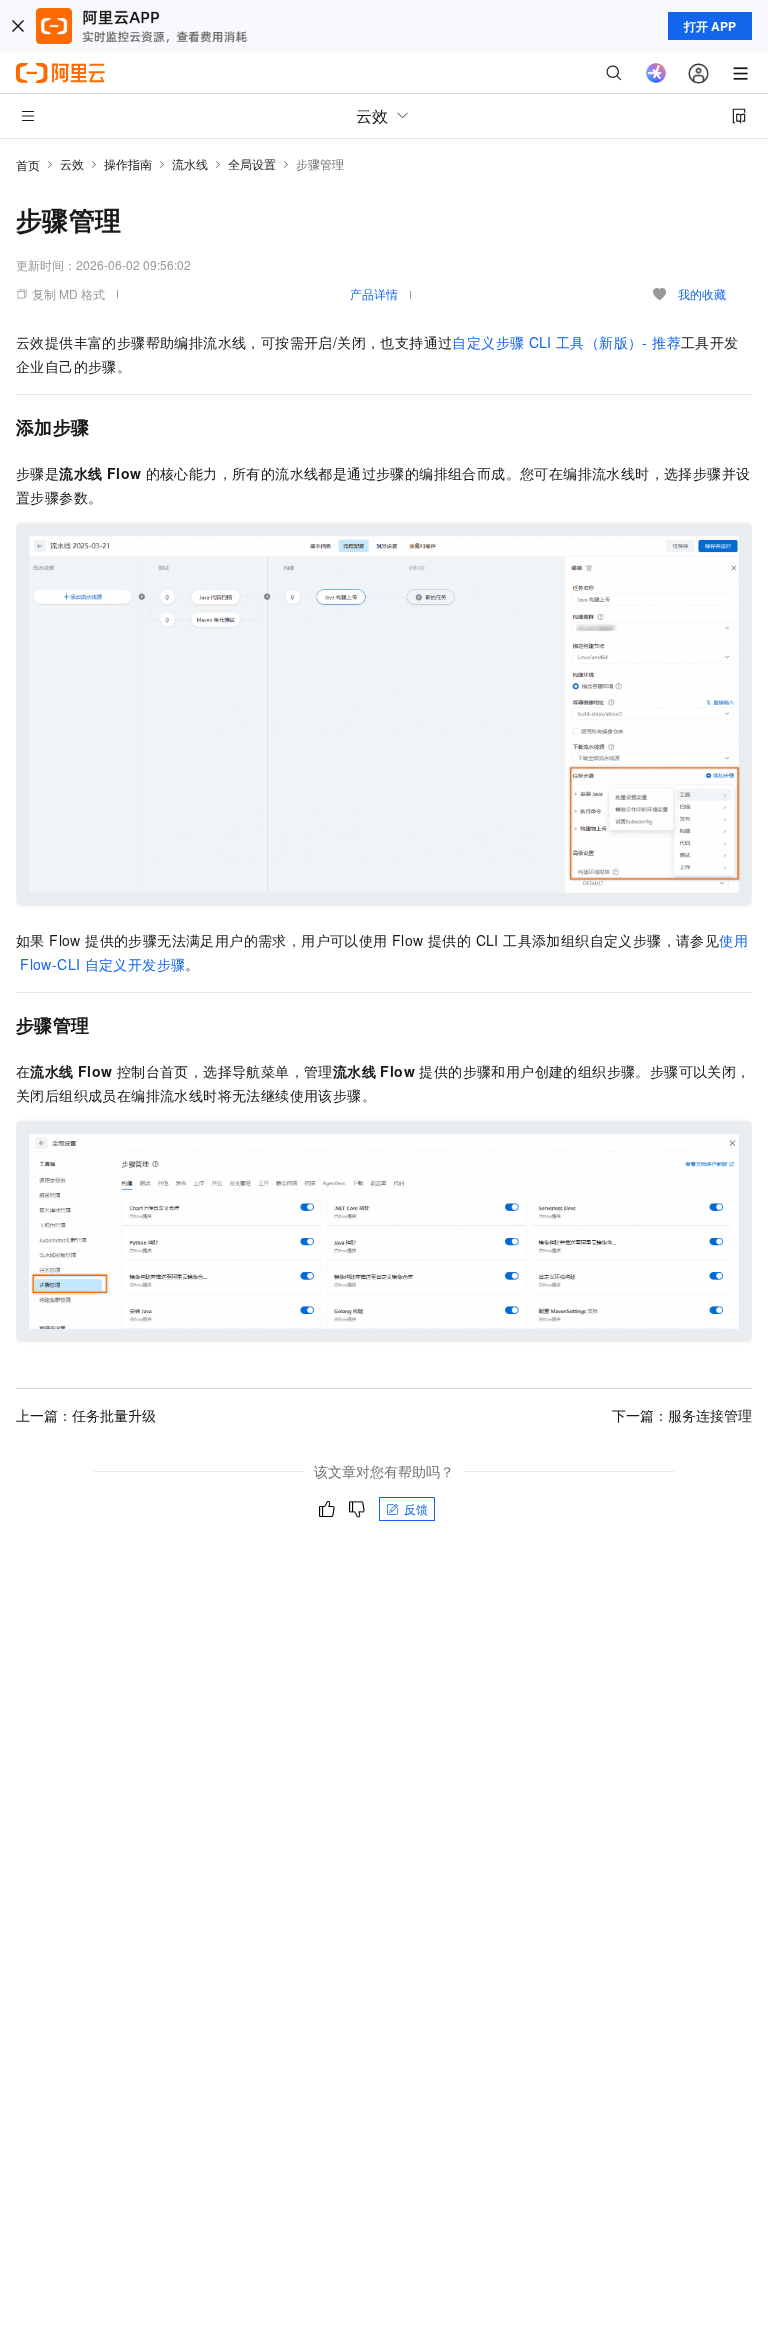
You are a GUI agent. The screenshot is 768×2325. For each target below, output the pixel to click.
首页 (28, 164)
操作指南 (128, 163)
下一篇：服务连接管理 (682, 1415)
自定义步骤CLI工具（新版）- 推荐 (566, 342)
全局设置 (252, 163)
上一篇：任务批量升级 (86, 1415)
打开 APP (710, 26)
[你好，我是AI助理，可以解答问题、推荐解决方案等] (656, 73)
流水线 (190, 163)
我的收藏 (702, 293)
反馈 (416, 1508)
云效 (72, 163)
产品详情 (374, 293)
